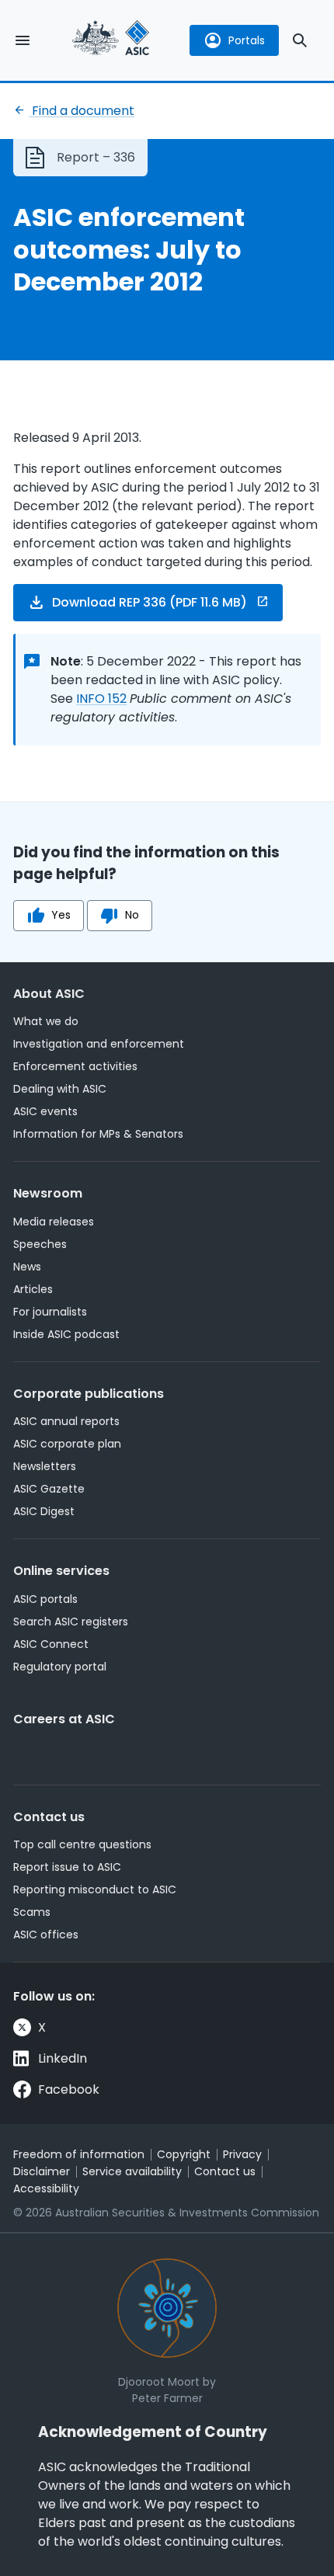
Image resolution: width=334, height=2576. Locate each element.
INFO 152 (101, 699)
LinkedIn (63, 2058)
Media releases (54, 1222)
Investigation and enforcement (99, 1044)
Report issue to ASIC (67, 1867)
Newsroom (48, 1193)
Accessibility (46, 2188)
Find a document (82, 111)
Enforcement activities (75, 1066)
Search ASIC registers (71, 1622)
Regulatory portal (60, 1667)
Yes (61, 915)
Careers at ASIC (64, 1719)
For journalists (50, 1312)
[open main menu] (23, 40)
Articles (33, 1289)
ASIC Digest (44, 1511)
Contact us (49, 1817)
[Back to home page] (111, 40)
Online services (61, 1571)
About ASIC (49, 994)
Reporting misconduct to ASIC (95, 1889)
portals (247, 40)
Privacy (242, 2154)
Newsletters (45, 1466)
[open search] (300, 40)
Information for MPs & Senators (98, 1134)
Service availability (132, 2171)
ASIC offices (46, 1935)
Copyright (184, 2154)
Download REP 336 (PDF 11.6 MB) (150, 602)
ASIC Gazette (49, 1489)
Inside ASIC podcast (66, 1334)
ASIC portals (45, 1599)
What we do (46, 1021)
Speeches (40, 1244)
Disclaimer (42, 2171)
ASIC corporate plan (67, 1444)
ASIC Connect (51, 1644)
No (132, 915)
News (27, 1267)
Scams (32, 1912)
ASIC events (45, 1111)
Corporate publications (89, 1394)
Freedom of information (79, 2154)
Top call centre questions (82, 1844)
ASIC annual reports (66, 1421)
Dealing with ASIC (60, 1089)
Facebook (69, 2089)
